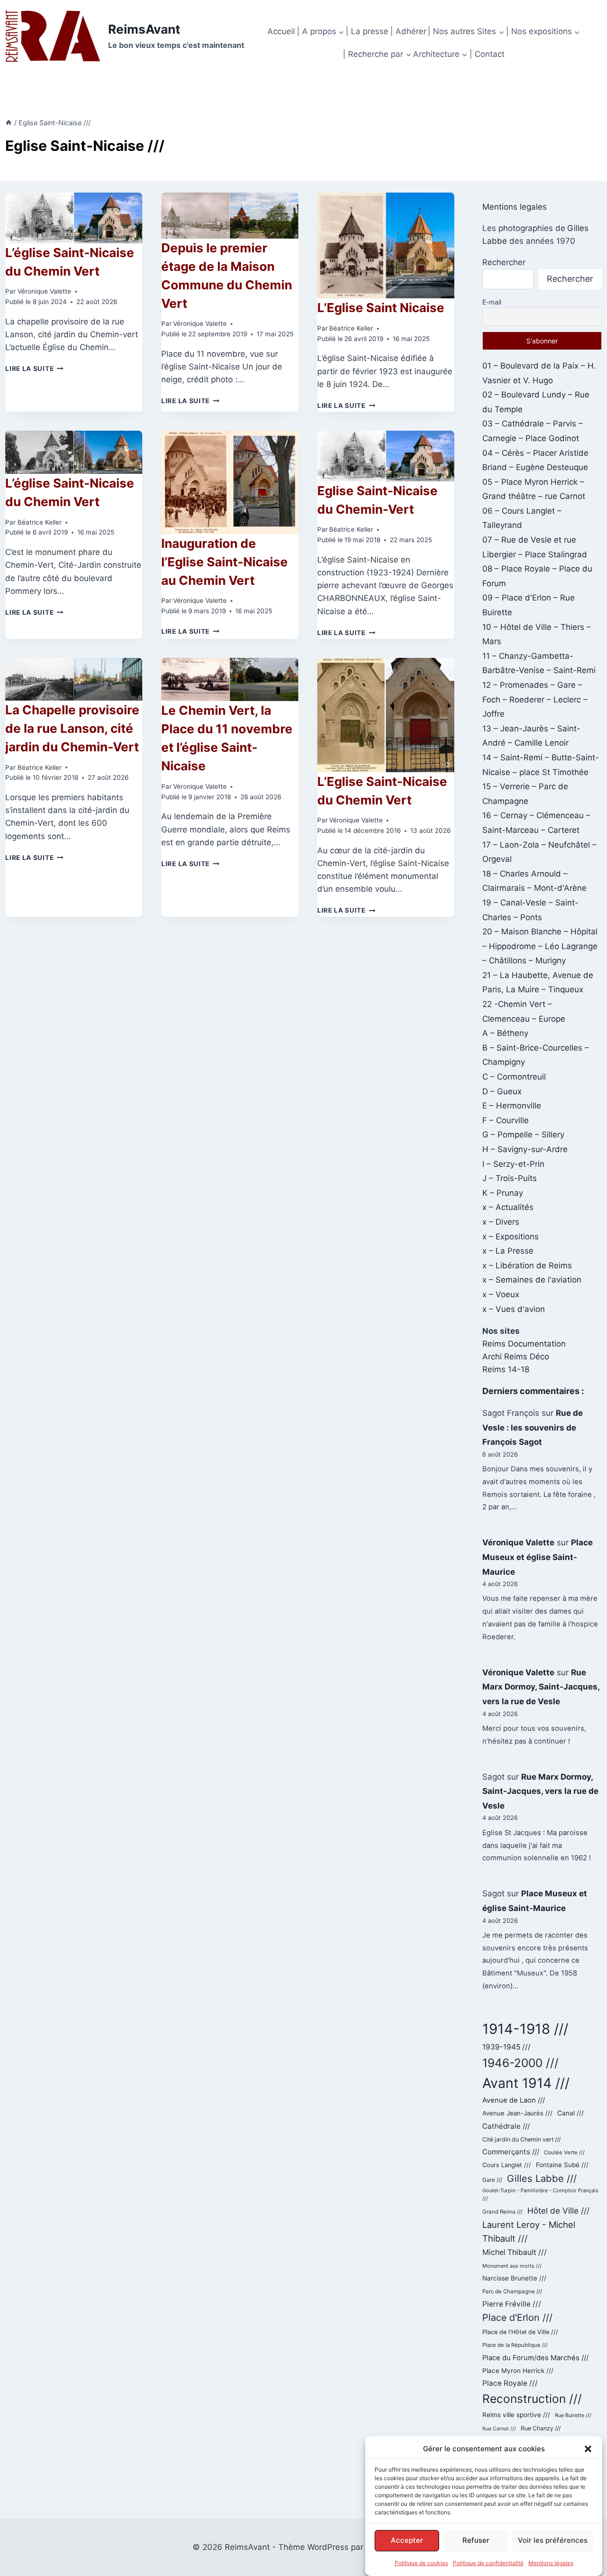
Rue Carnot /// (499, 2429)
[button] (588, 2449)
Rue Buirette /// (573, 2415)
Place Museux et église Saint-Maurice (538, 1557)
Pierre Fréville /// (512, 2304)
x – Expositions (510, 1237)
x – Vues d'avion (514, 1309)
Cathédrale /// (506, 2126)
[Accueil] (9, 123)
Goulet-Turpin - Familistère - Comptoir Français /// (540, 2195)
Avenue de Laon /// (514, 2100)
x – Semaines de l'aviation (532, 1280)
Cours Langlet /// (507, 2165)
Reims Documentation (524, 1344)
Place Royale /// (510, 2383)
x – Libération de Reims (527, 1265)
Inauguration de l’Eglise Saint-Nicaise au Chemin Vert (225, 562)
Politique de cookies (421, 2563)
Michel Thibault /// (515, 2252)
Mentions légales (551, 2563)
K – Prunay (503, 1193)
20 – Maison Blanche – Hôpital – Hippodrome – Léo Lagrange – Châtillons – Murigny (540, 946)
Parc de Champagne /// (512, 2291)
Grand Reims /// (502, 2212)
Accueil (281, 31)
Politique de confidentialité (488, 2563)
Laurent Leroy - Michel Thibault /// (529, 2232)
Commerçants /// (511, 2152)
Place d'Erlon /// (517, 2317)
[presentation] (74, 218)
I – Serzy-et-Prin (513, 1164)
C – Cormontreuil (514, 1077)
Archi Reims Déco (516, 1357)
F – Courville (506, 1120)
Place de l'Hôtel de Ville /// (520, 2332)
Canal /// (570, 2113)
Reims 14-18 (506, 1369)
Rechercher (504, 262)
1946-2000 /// (520, 2063)
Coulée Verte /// (564, 2152)
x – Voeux (501, 1294)
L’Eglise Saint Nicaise (381, 308)
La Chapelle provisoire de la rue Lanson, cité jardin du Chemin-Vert (72, 728)
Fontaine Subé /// (562, 2165)
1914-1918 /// (525, 2029)
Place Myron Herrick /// (518, 2371)
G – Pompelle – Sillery (523, 1135)
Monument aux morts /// (512, 2266)
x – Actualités (508, 1207)
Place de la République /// (515, 2345)
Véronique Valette (44, 291)
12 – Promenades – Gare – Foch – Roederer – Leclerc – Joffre (535, 699)
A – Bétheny (505, 1033)
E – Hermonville (512, 1106)
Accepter (407, 2540)
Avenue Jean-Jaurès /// (517, 2113)
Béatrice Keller (351, 328)
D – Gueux (502, 1091)
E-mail (492, 302)
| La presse (367, 31)
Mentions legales (515, 207)
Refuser (476, 2540)
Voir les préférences (553, 2540)
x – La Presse (508, 1251)
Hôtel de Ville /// (558, 2211)
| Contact (487, 54)
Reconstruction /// (532, 2399)
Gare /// (492, 2180)
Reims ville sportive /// (516, 2415)
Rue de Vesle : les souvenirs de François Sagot (533, 1427)
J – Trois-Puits (510, 1178)
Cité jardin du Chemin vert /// (521, 2139)
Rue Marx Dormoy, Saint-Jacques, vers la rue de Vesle (541, 1687)
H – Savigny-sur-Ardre (525, 1149)
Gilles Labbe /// (542, 2178)
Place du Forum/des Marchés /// (535, 2358)
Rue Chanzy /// (541, 2428)
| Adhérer (408, 31)
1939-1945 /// (506, 2047)
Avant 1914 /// (526, 2083)
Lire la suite (34, 369)
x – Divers (501, 1222)
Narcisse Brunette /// (514, 2278)
